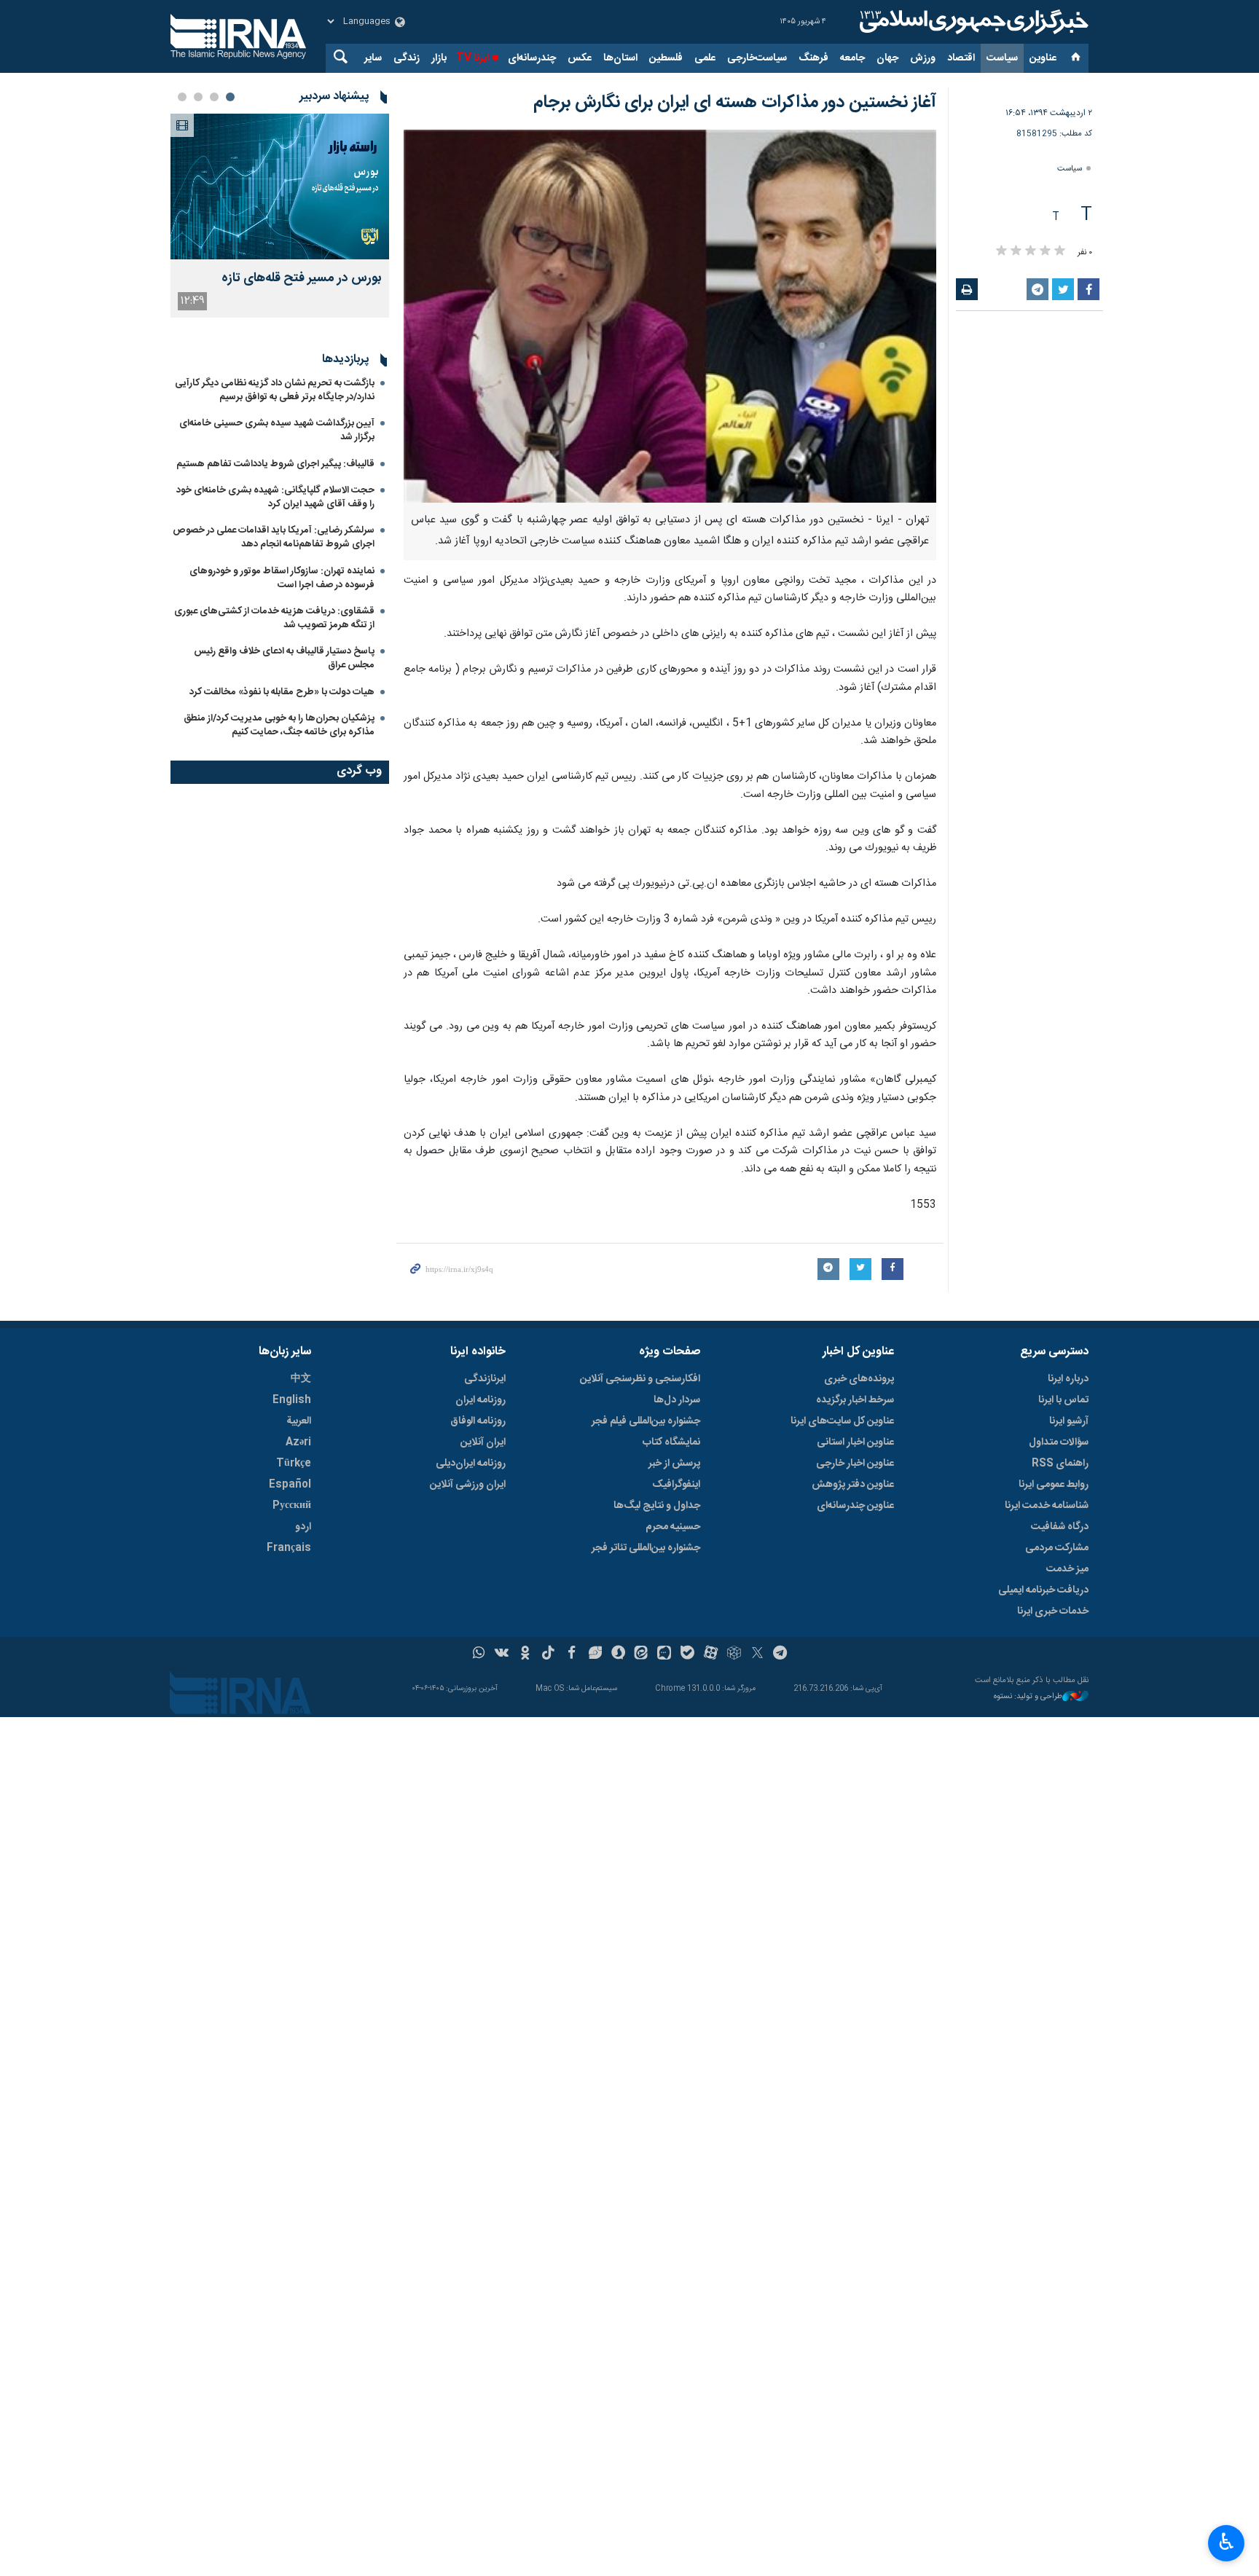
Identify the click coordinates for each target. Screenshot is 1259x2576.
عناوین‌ (1043, 58)
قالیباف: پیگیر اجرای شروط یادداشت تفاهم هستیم (275, 464)
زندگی (407, 58)
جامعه (852, 58)
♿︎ (1227, 2542)
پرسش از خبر (674, 1464)
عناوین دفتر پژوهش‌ (853, 1485)
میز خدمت (1067, 1569)
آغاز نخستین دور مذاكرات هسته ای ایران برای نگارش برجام (735, 103)
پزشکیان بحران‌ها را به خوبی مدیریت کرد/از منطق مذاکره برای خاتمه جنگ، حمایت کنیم (279, 725)
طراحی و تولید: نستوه (1028, 1697)
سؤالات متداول (1059, 1442)
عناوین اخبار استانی (855, 1442)
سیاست (1002, 58)
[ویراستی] (595, 1654)
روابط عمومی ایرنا (1054, 1485)
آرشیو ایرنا (1069, 1421)
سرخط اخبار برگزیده (855, 1400)
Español (290, 1485)
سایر (373, 58)
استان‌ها (620, 58)
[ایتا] (642, 1654)
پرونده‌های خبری (859, 1379)
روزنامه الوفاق (478, 1421)
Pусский (292, 1506)
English (292, 1400)
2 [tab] (214, 97)
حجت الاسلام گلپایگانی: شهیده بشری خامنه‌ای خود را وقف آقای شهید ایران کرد (275, 497)
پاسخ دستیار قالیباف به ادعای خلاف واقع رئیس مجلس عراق (284, 658)
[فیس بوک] (572, 1654)
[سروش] (618, 1654)
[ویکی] (502, 1654)
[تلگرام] (781, 1654)
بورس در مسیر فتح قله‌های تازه (302, 279)
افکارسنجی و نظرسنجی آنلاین (640, 1379)
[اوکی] (525, 1654)
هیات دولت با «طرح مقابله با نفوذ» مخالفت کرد (282, 692)
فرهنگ (813, 58)
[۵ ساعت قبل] (280, 186)
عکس (580, 58)
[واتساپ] (479, 1654)
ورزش (923, 58)
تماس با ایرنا (1063, 1400)
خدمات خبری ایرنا (1053, 1611)
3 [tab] (198, 97)
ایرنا (972, 22)
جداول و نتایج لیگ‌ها (657, 1506)
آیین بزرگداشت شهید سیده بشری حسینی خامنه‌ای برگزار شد (277, 430)
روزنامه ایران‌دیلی (471, 1464)
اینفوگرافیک (676, 1485)
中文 (301, 1379)
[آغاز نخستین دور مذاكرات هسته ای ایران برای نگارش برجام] (670, 316)
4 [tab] (182, 97)
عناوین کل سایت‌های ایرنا (842, 1421)
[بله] (687, 1654)
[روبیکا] (734, 1654)
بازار (439, 58)
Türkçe (294, 1464)
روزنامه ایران (481, 1400)
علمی (705, 58)
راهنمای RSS (1060, 1464)
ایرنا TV (472, 58)
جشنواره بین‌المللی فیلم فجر (646, 1421)
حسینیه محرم (673, 1527)
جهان (887, 58)
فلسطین (666, 58)
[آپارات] (711, 1654)
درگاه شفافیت (1060, 1527)
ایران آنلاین (483, 1442)
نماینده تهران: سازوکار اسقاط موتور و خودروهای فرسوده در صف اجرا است (282, 578)
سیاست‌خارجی (757, 58)
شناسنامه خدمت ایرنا (1047, 1506)
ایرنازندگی (485, 1379)
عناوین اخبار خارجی (855, 1464)
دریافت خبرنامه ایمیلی (1043, 1590)
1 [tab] (230, 97)
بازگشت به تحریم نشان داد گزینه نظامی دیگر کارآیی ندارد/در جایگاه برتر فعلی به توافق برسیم (275, 390)
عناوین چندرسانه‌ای (855, 1506)
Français (289, 1548)
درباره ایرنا (1068, 1379)
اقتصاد (961, 58)
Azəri (298, 1442)
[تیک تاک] (548, 1654)
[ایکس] (757, 1654)
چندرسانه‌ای (532, 58)
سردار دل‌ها (677, 1400)
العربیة (299, 1421)
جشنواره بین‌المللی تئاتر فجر (646, 1548)
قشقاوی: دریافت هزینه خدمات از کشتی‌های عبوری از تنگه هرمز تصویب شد (274, 618)
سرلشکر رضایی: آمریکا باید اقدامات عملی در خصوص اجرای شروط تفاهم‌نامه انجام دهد (274, 537)
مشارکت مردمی (1057, 1548)
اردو (303, 1527)
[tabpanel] (280, 216)
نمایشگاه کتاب (671, 1442)
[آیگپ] (664, 1654)
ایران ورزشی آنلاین (468, 1485)
